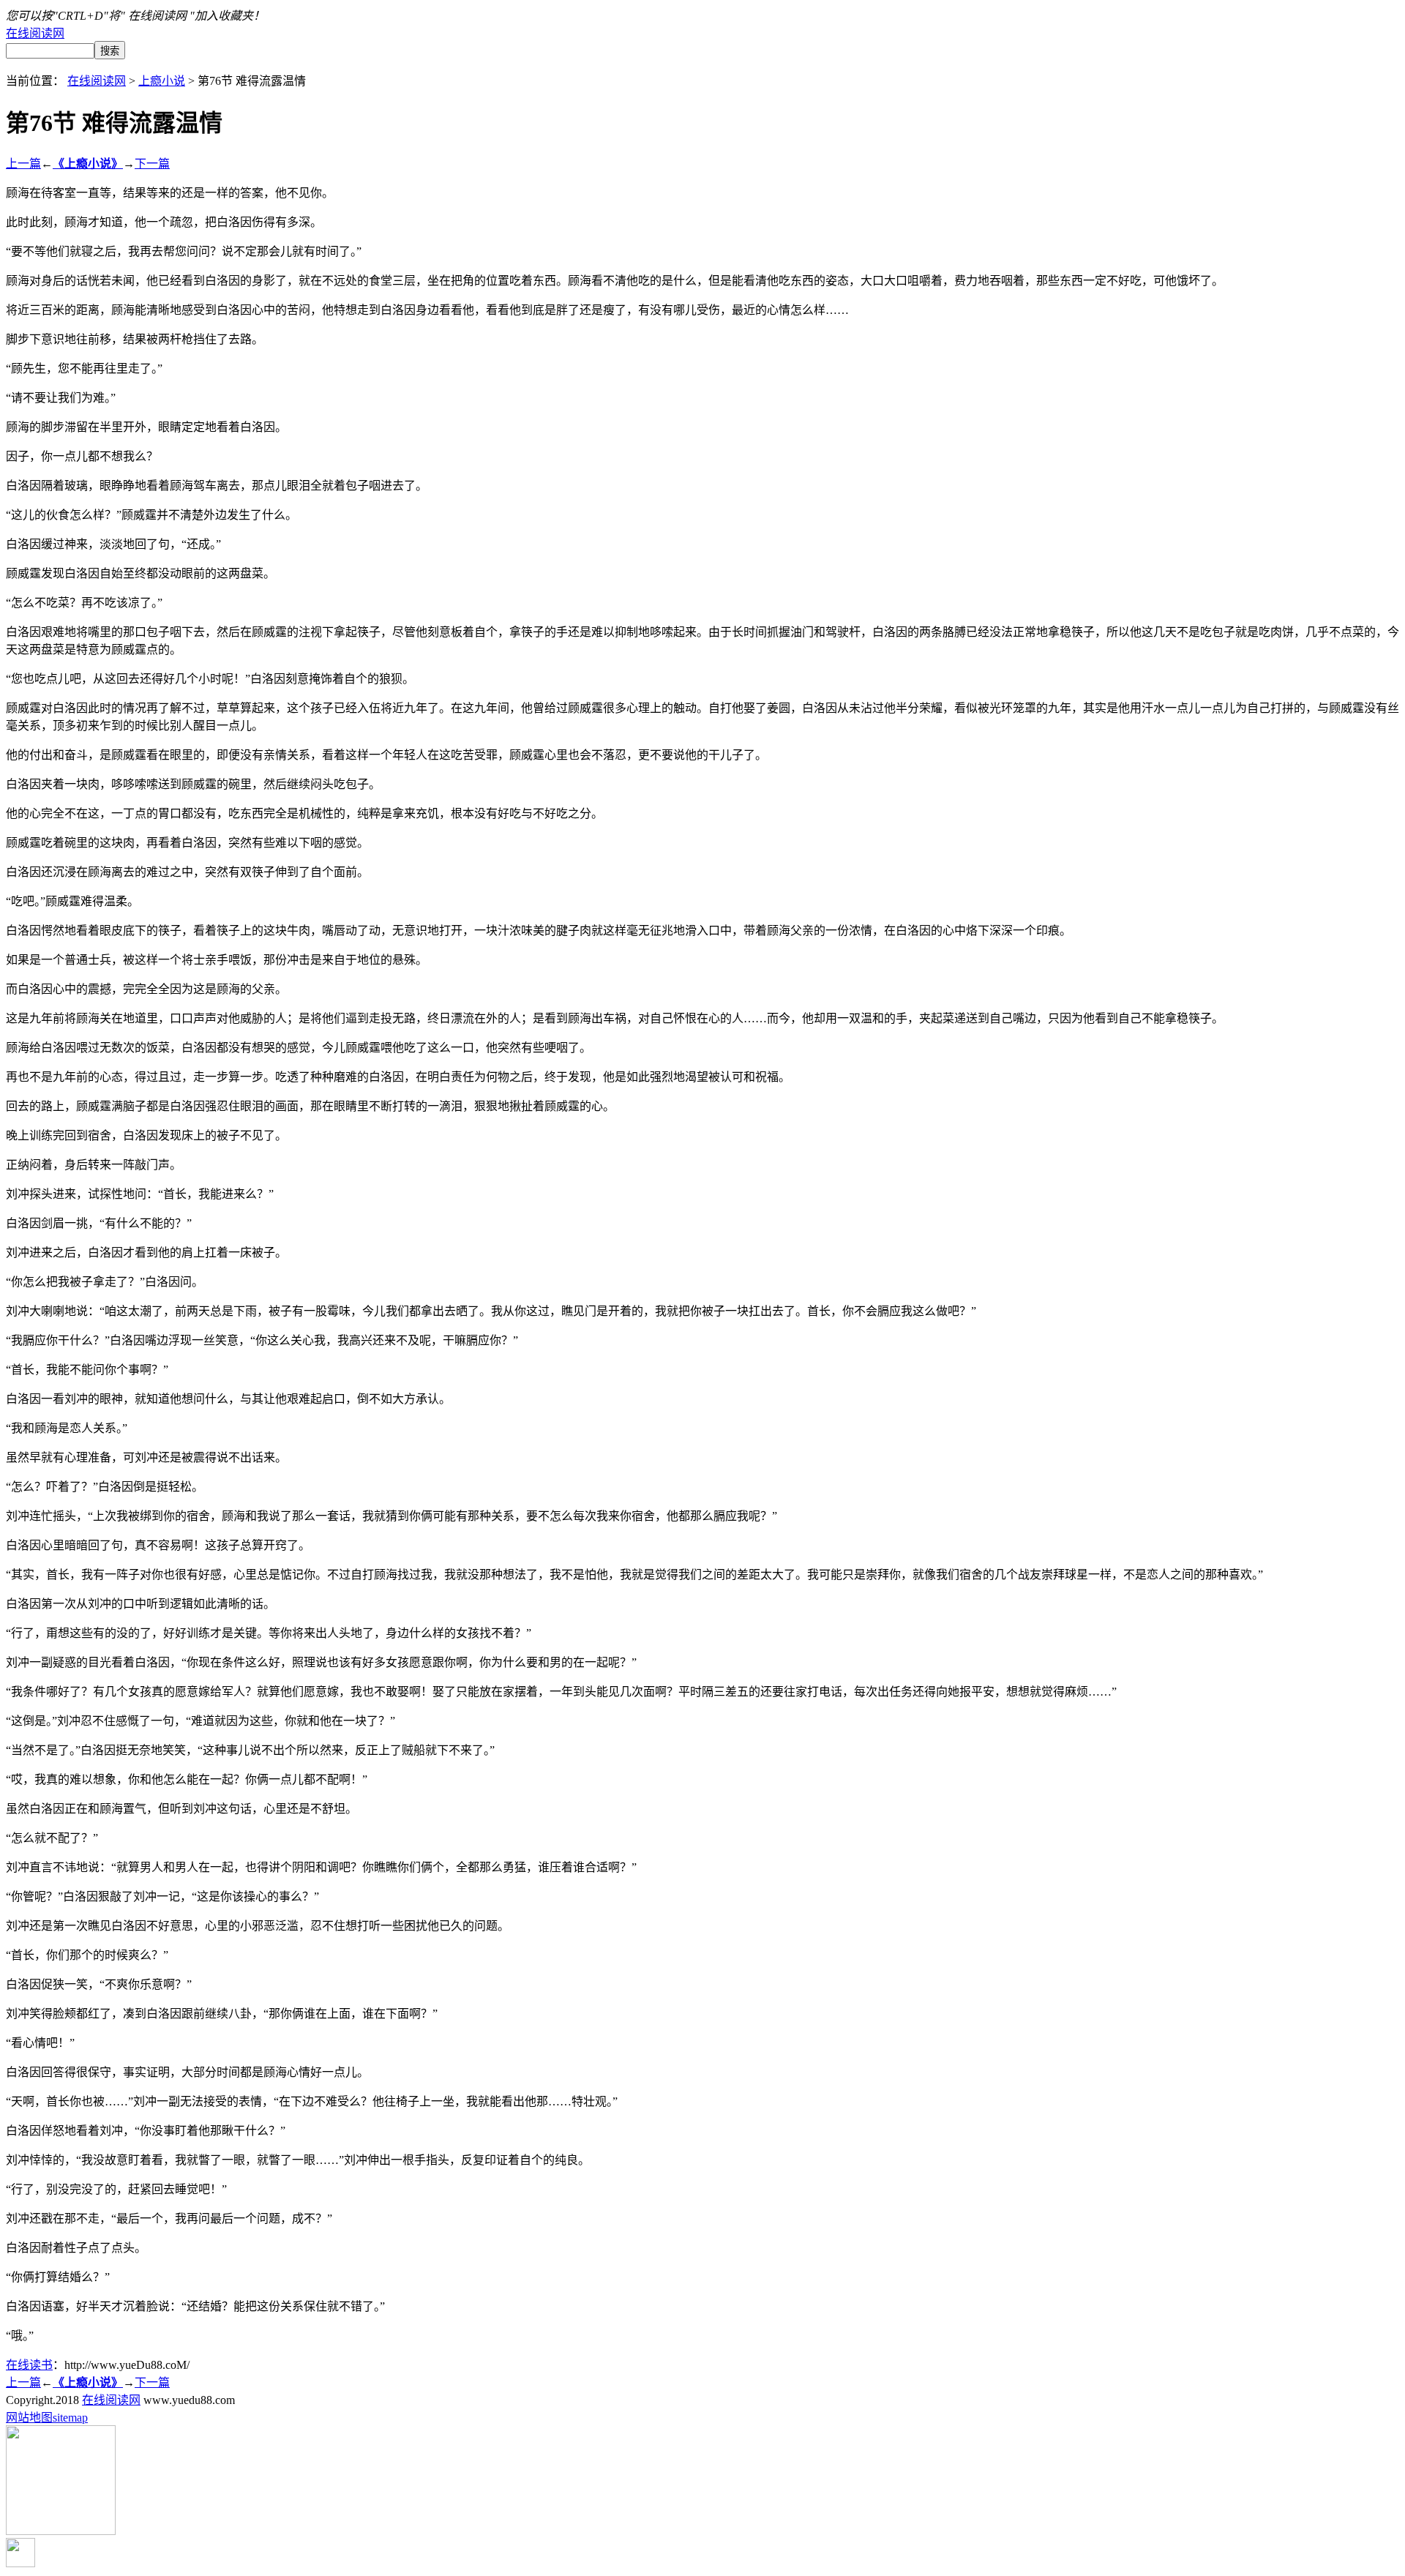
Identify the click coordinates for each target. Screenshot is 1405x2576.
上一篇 (23, 164)
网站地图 (29, 2418)
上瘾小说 (162, 81)
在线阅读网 (35, 33)
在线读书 (29, 2365)
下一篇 (152, 164)
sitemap (70, 2418)
